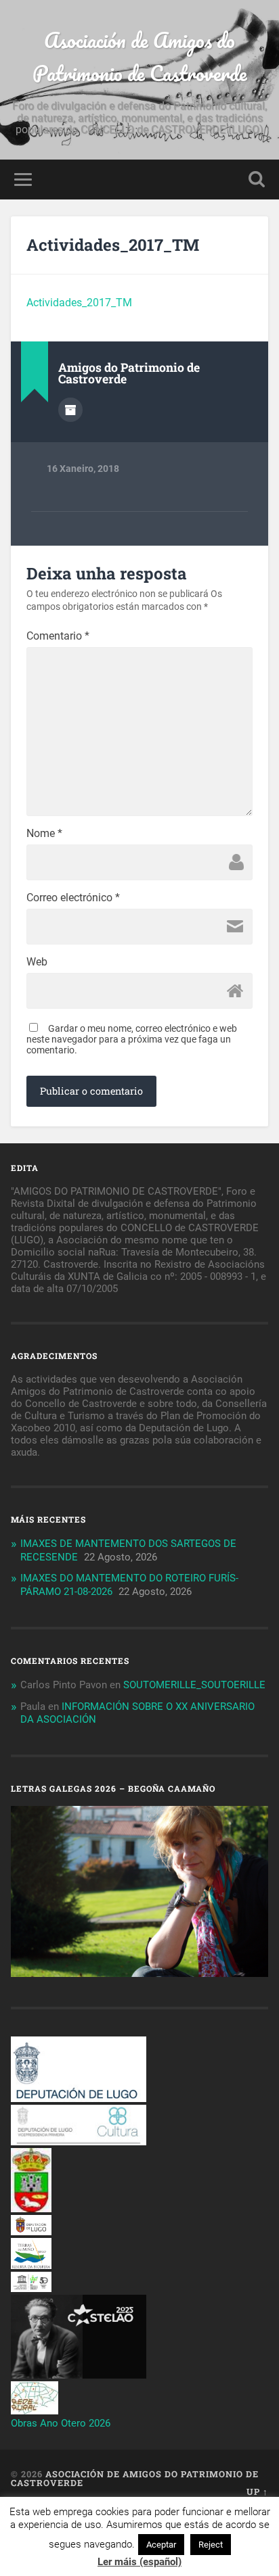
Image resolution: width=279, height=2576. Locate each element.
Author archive (70, 410)
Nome (44, 834)
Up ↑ (257, 2491)
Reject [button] (211, 2545)
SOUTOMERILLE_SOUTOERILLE (194, 1685)
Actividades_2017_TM (113, 245)
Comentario (58, 636)
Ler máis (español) (139, 2562)
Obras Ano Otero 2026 (61, 2423)
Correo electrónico (73, 898)
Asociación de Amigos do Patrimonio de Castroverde (140, 57)
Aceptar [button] (161, 2545)
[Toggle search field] (257, 180)
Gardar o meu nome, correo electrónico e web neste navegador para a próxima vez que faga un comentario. (132, 1039)
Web (37, 962)
